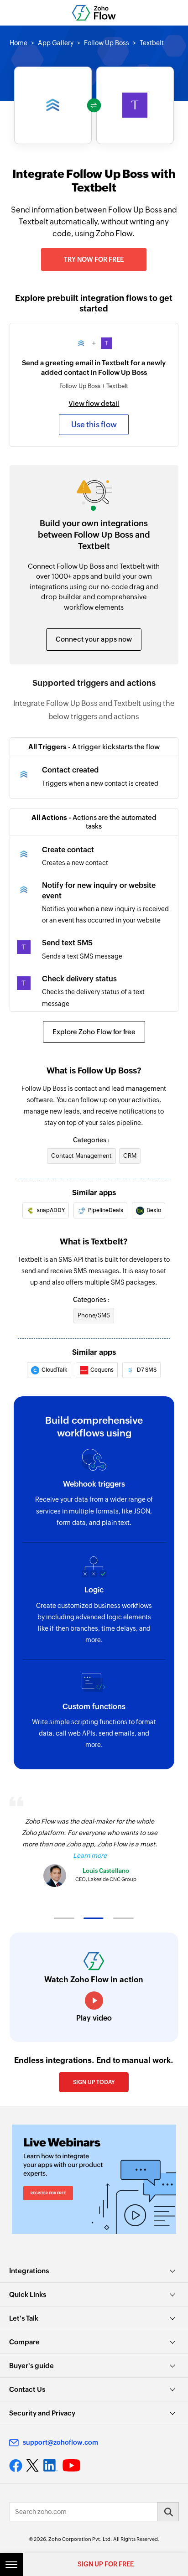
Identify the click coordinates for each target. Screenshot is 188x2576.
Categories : (91, 1140)
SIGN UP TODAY (94, 2082)
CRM (130, 1156)
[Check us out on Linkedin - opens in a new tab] (50, 2466)
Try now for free (94, 259)
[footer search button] (168, 2512)
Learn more (90, 1856)
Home (18, 43)
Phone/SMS (94, 1315)
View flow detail (94, 403)
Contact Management (81, 1156)
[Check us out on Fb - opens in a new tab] (16, 2466)
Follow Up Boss (107, 43)
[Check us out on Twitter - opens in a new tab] (33, 2466)
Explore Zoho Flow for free (94, 1032)
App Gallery (56, 43)
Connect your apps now (94, 639)
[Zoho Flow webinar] (94, 2179)
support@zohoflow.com (60, 2442)
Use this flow (94, 425)
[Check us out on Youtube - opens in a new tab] (71, 2466)
